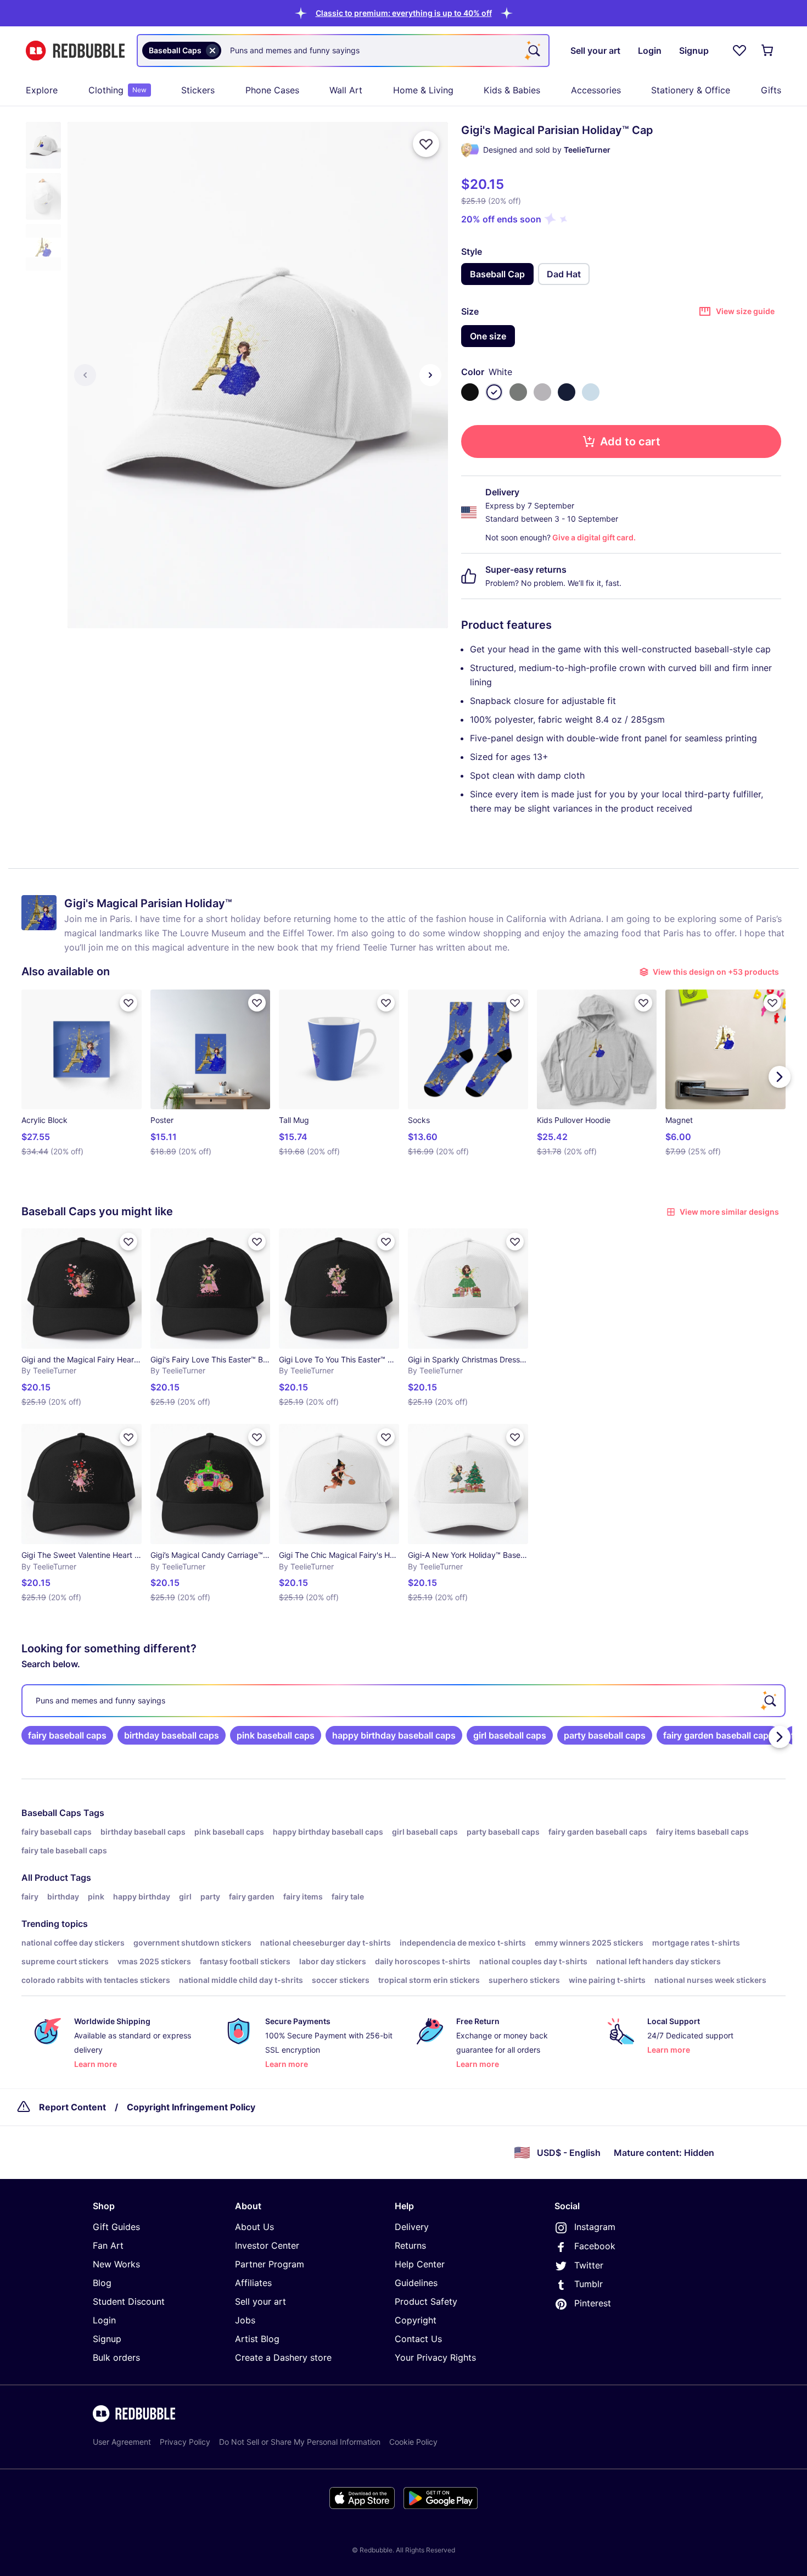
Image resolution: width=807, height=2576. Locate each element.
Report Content (72, 2107)
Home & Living (423, 90)
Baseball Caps (51, 1813)
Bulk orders (116, 2357)
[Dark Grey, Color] (518, 392)
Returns (410, 2245)
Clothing (117, 90)
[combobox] (343, 51)
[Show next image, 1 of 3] (430, 375)
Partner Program (270, 2264)
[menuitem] (42, 90)
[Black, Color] (470, 392)
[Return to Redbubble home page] (75, 51)
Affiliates (253, 2283)
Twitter (589, 2265)
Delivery (412, 2227)
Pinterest (593, 2303)
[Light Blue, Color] (591, 392)
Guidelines (416, 2283)
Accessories (596, 90)
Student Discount (129, 2301)
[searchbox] (403, 1701)
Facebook (595, 2246)
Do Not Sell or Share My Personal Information (300, 2442)
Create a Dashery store (283, 2357)
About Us (254, 2227)
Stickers (198, 90)
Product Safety (426, 2301)
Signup (107, 2339)
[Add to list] (426, 144)
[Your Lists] (739, 51)
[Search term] (533, 51)
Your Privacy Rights (435, 2357)
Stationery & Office (691, 90)
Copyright (416, 2320)
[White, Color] (494, 392)
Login (104, 2320)
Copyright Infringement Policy (191, 2107)
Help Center (420, 2264)
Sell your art (260, 2301)
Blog (102, 2283)
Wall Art (346, 90)
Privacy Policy (185, 2442)
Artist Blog (257, 2339)
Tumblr (589, 2284)
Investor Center (267, 2245)
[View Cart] (768, 51)
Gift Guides (116, 2227)
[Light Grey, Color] (542, 392)
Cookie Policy (413, 2442)
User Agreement (122, 2442)
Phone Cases (272, 90)
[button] (404, 13)
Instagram (595, 2227)
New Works (116, 2264)
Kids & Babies (512, 90)
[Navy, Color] (567, 392)
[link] (67, 1735)
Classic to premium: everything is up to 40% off (404, 13)
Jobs (245, 2320)
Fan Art (108, 2245)
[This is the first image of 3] (85, 375)
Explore (42, 90)
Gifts (771, 90)
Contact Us (418, 2339)
